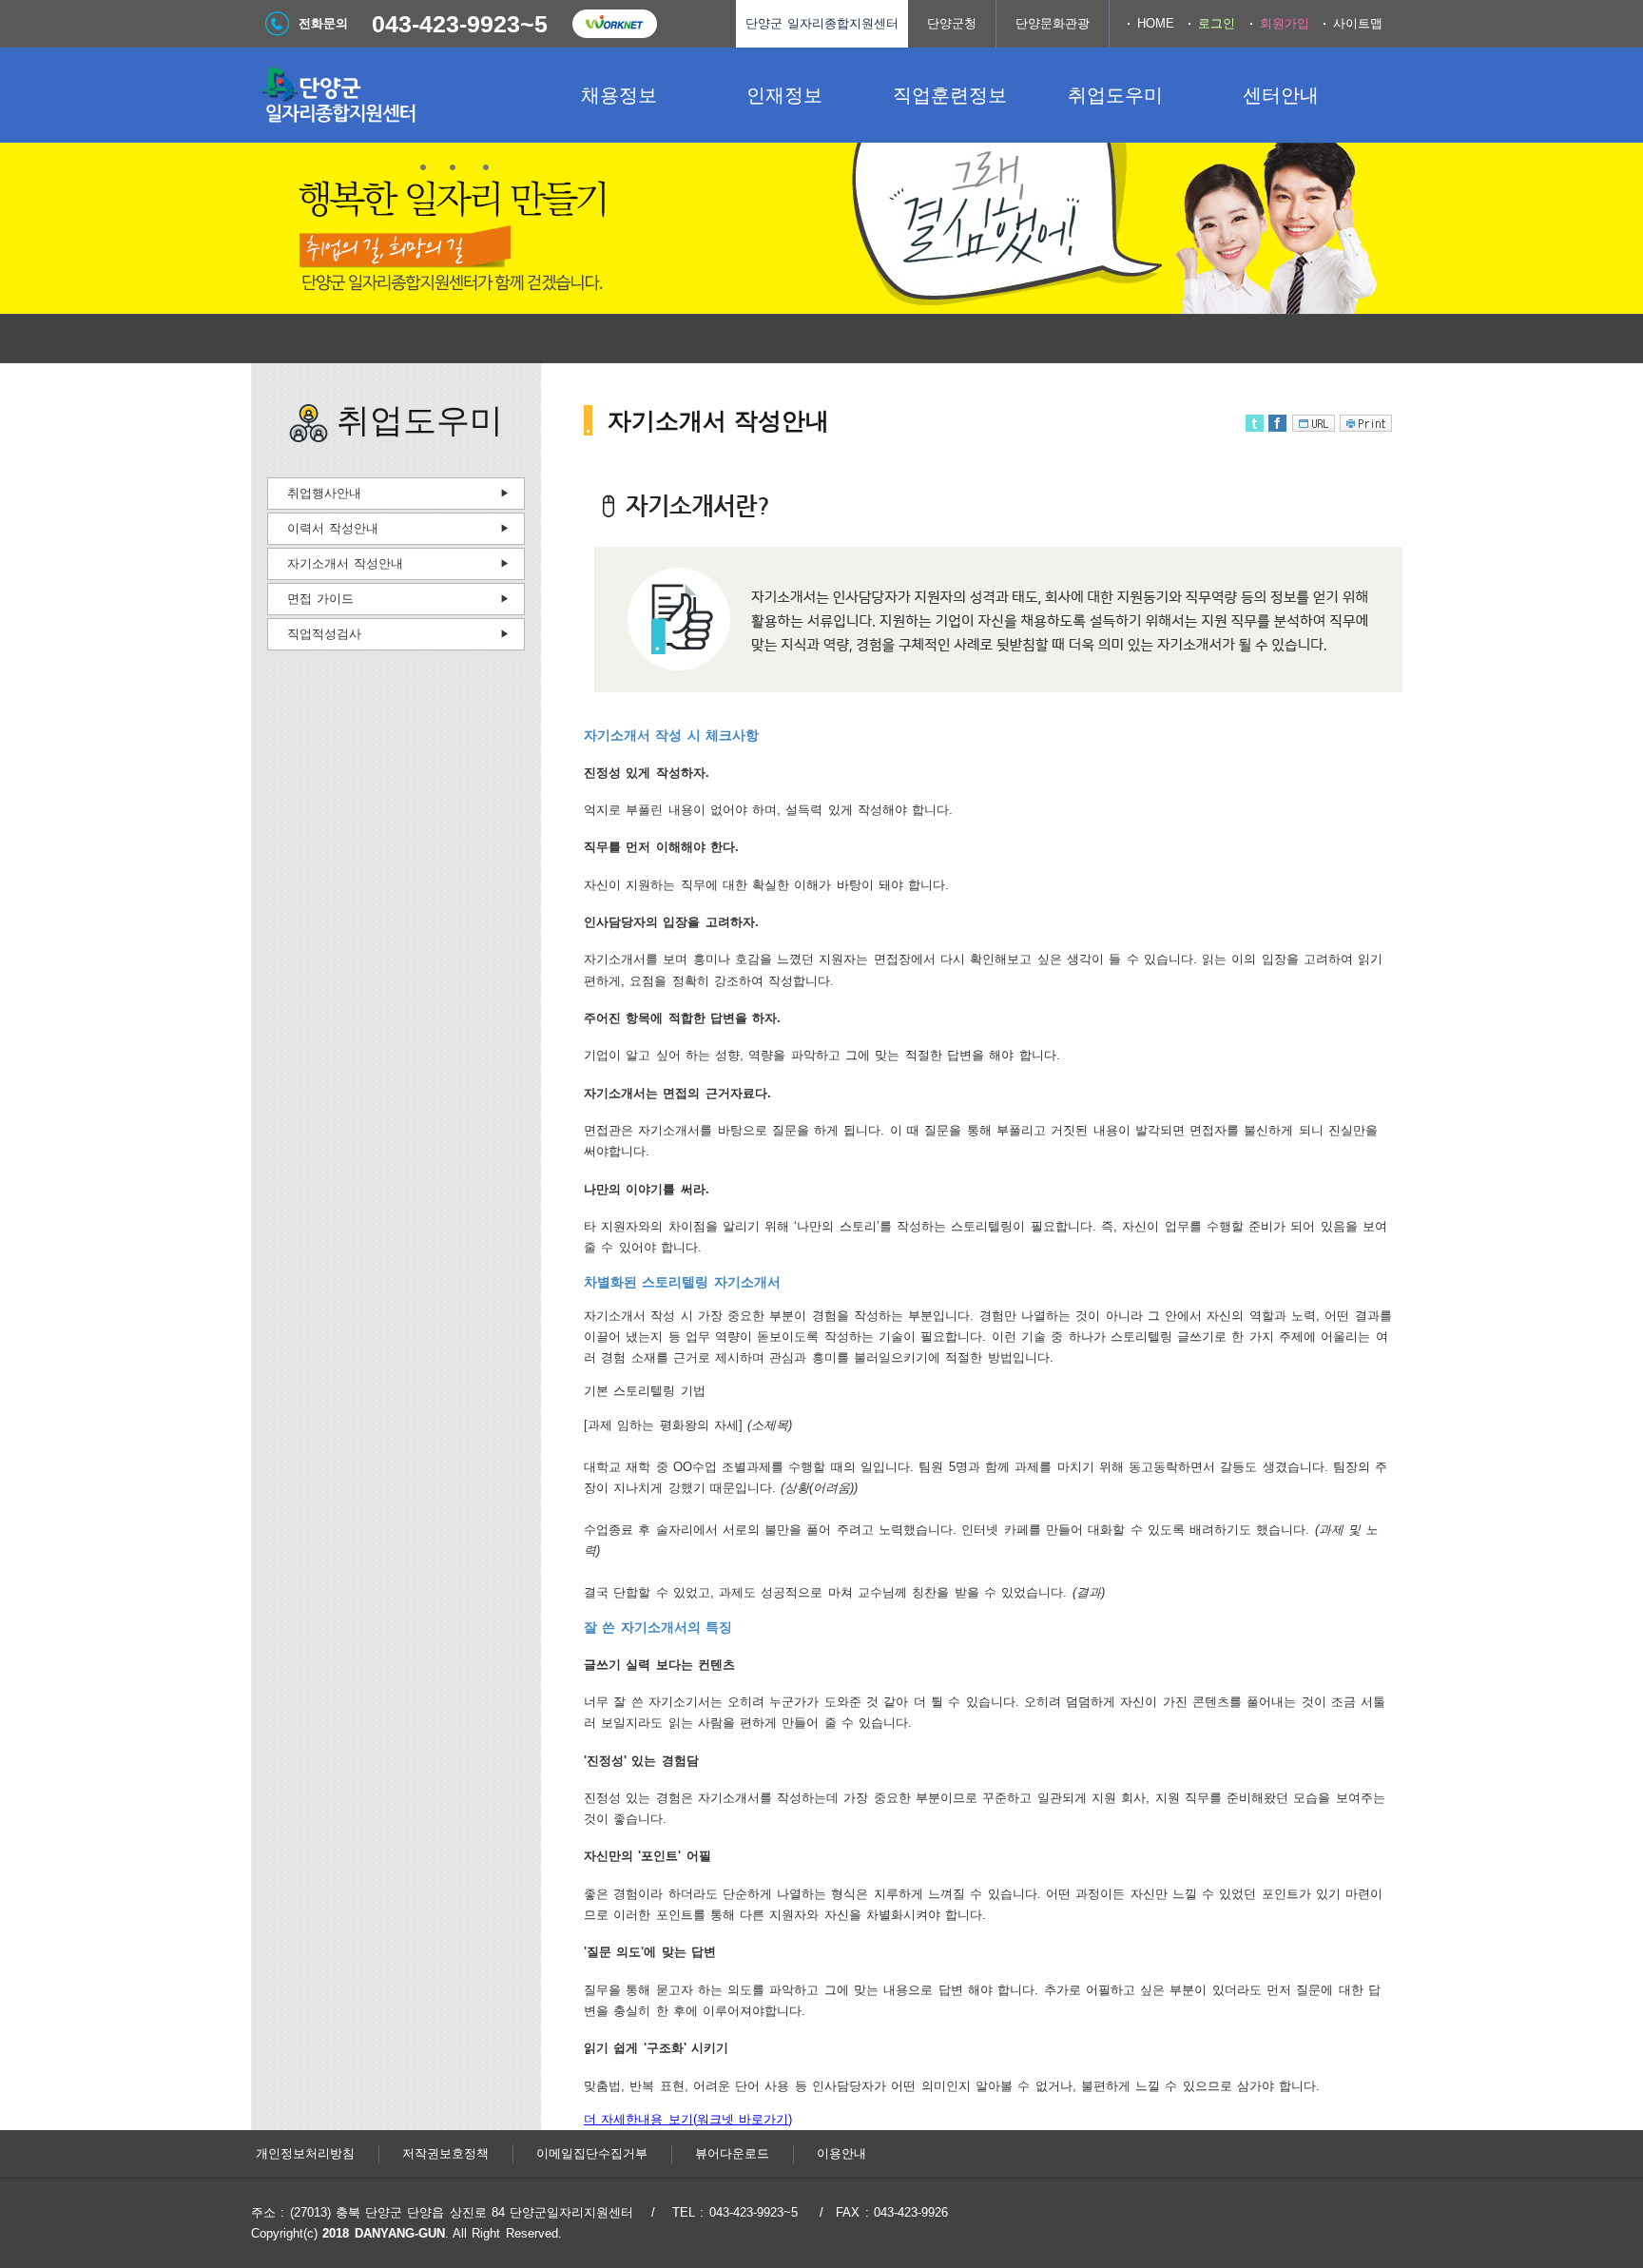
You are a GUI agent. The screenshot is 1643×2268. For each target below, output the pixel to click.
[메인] (394, 95)
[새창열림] (614, 24)
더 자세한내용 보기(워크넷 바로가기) (688, 2119)
